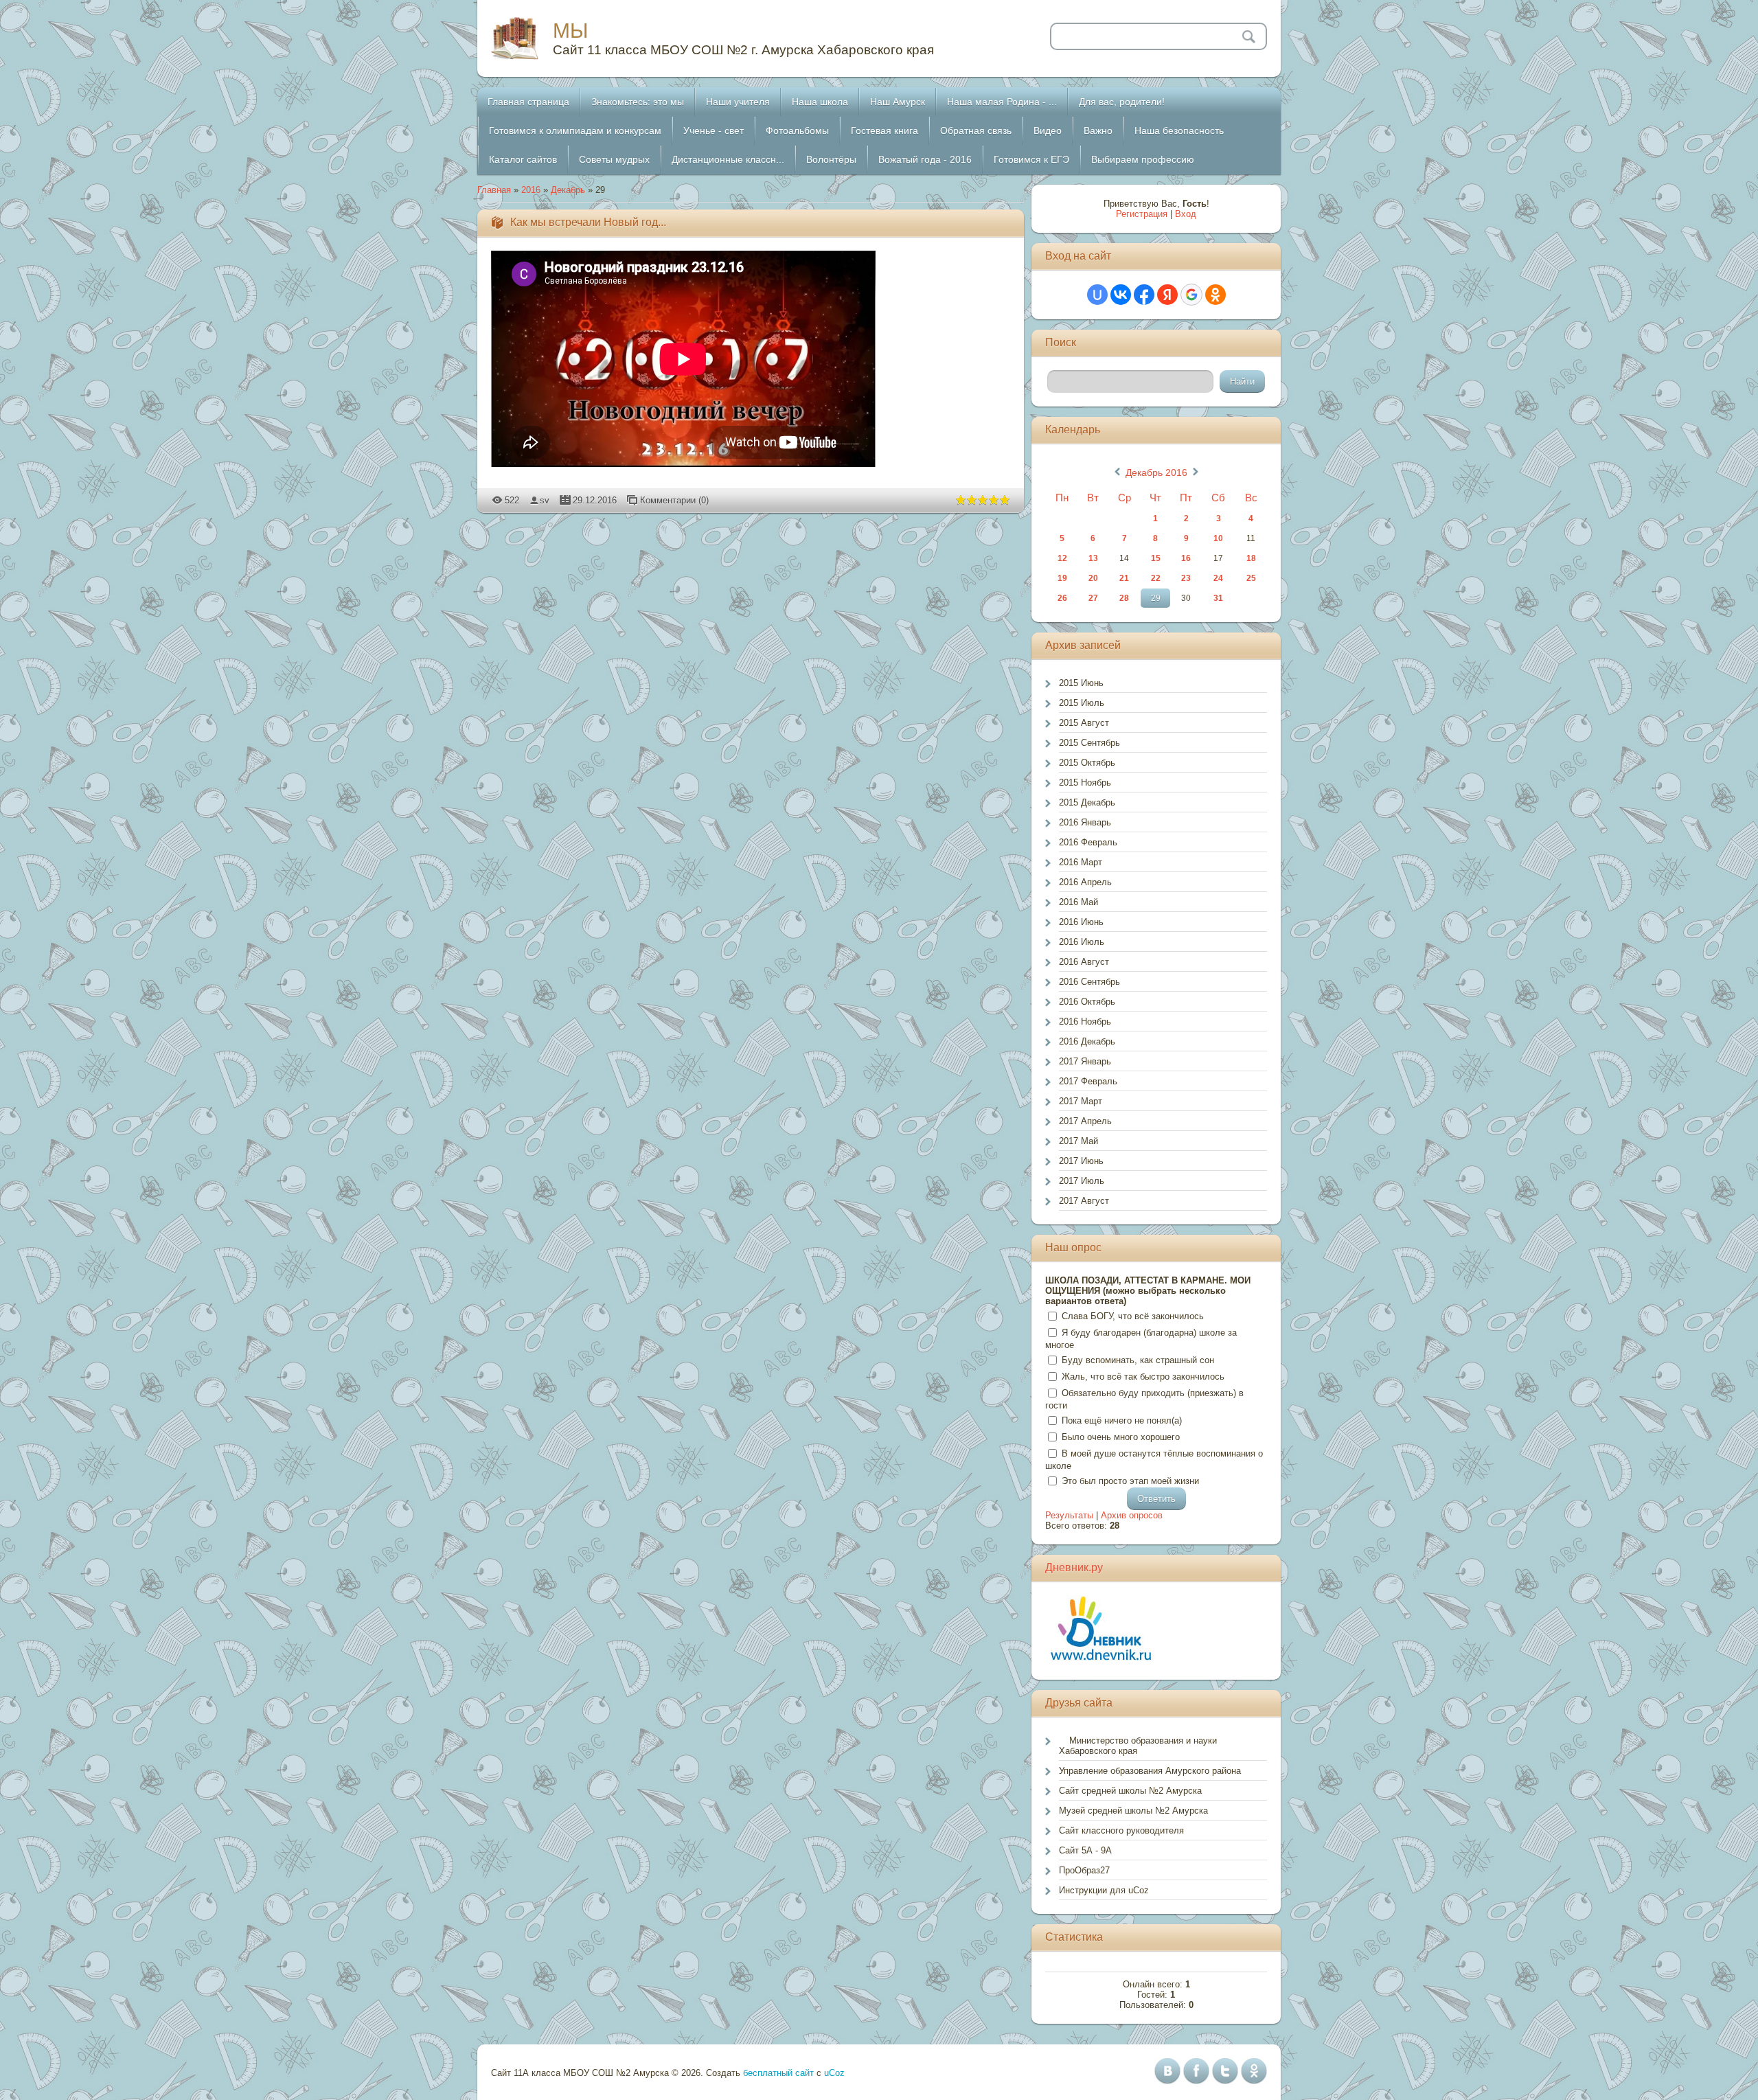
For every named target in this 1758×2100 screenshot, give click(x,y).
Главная (494, 190)
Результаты (1069, 1515)
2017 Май (1078, 1141)
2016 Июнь (1081, 922)
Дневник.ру (1074, 1567)
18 (1251, 558)
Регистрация (1142, 214)
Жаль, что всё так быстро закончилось (1143, 1377)
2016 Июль (1082, 942)
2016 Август (1084, 962)
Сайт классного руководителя (1121, 1830)
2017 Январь (1085, 1061)
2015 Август (1084, 723)
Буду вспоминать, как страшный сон (1138, 1360)
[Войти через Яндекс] (1167, 295)
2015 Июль (1082, 703)
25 (1251, 578)
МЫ (571, 31)
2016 (531, 190)
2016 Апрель (1085, 882)
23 (1186, 578)
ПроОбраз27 (1084, 1870)
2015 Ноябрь (1085, 783)
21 (1124, 578)
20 (1093, 578)
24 (1218, 578)
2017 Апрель (1085, 1121)
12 (1062, 558)
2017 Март (1081, 1101)
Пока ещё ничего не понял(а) (1122, 1420)
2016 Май (1078, 902)
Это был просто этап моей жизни (1130, 1481)
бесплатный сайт (778, 2073)
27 (1093, 598)
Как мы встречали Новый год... (588, 222)
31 (1218, 598)
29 (1156, 598)
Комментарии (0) (674, 500)
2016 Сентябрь (1089, 982)
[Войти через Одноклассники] (1215, 295)
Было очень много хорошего (1121, 1437)
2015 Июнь (1081, 683)
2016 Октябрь (1087, 1002)
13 (1093, 558)
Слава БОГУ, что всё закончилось (1133, 1316)
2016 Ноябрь (1085, 1022)
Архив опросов (1132, 1515)
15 (1156, 558)
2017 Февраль (1088, 1081)
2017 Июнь (1081, 1161)
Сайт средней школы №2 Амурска (1130, 1791)
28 (1124, 598)
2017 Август (1084, 1201)
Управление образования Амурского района (1150, 1771)
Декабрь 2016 (1156, 472)
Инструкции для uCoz (1104, 1890)
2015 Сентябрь (1089, 743)
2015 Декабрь (1087, 802)
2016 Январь (1085, 822)
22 (1156, 578)
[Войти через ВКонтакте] (1121, 295)
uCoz (834, 2073)
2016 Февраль (1088, 842)
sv (545, 500)
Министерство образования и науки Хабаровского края (1138, 1746)
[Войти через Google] (1191, 295)
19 (1062, 578)
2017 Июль (1082, 1181)
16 (1186, 558)
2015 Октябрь (1087, 763)
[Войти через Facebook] (1144, 295)
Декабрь (568, 190)
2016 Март (1081, 862)
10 (1218, 538)
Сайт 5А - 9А (1085, 1850)
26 (1062, 598)
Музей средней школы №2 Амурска (1133, 1811)
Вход (1186, 214)
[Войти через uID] (1097, 295)
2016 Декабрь (1087, 1041)
